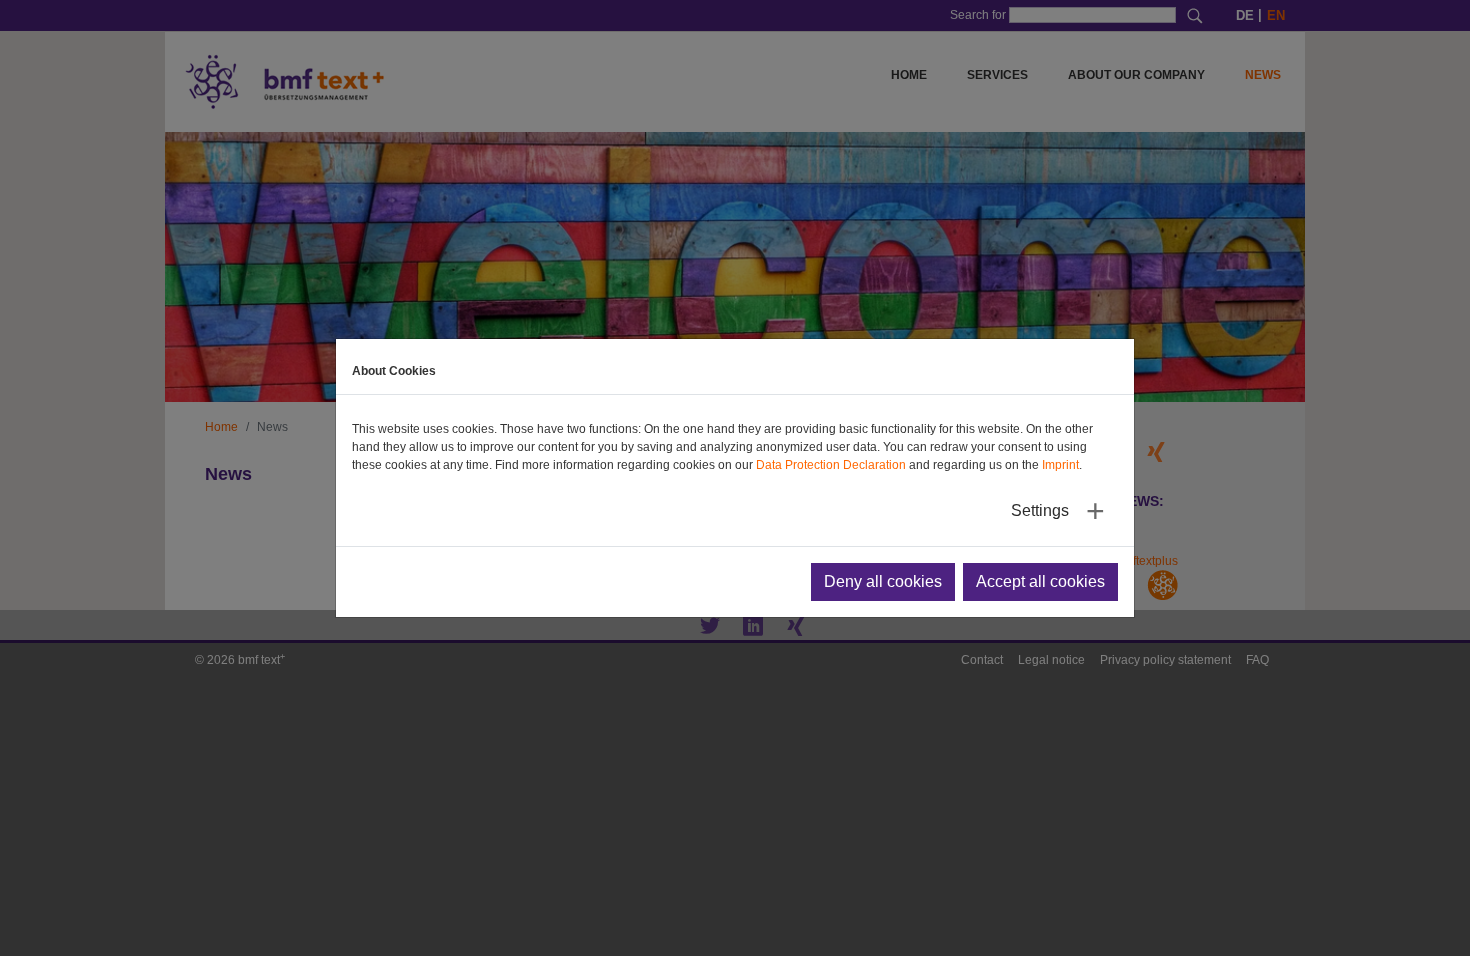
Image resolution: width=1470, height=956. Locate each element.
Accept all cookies (1040, 581)
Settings (1040, 510)
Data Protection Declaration (831, 465)
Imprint (1060, 465)
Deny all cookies (883, 581)
